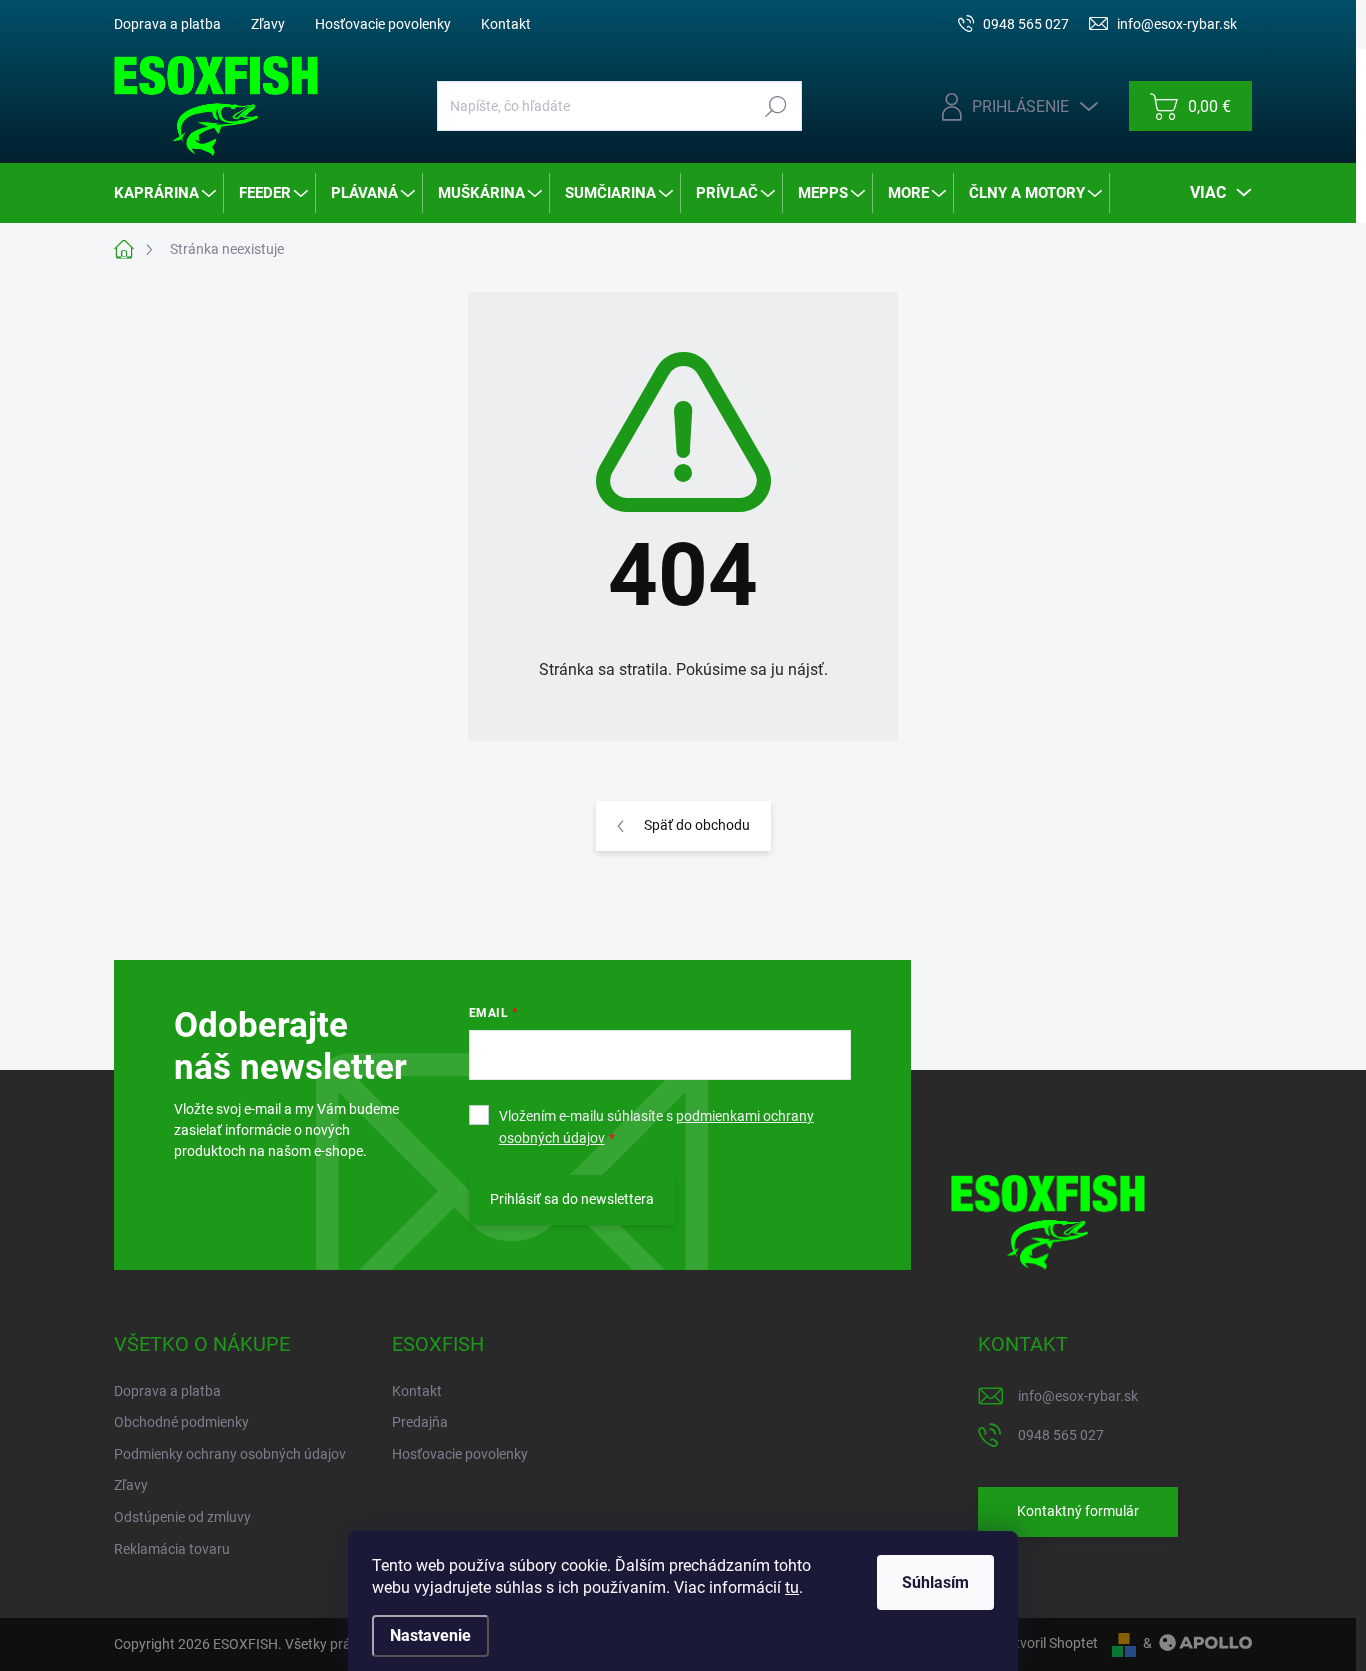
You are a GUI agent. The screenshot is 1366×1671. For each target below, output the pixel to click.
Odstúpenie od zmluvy (182, 1517)
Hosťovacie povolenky (383, 24)
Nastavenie (430, 1635)
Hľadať (775, 106)
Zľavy (268, 24)
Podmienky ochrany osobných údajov (230, 1454)
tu (792, 1587)
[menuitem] (166, 193)
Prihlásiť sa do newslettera (572, 1199)
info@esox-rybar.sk (1078, 1396)
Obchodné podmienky (181, 1422)
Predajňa (420, 1422)
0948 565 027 (1061, 1435)
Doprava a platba (167, 24)
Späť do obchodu (697, 825)
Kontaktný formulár (1078, 1511)
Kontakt (506, 24)
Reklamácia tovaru (172, 1549)
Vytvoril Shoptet (1048, 1643)
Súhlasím (935, 1582)
